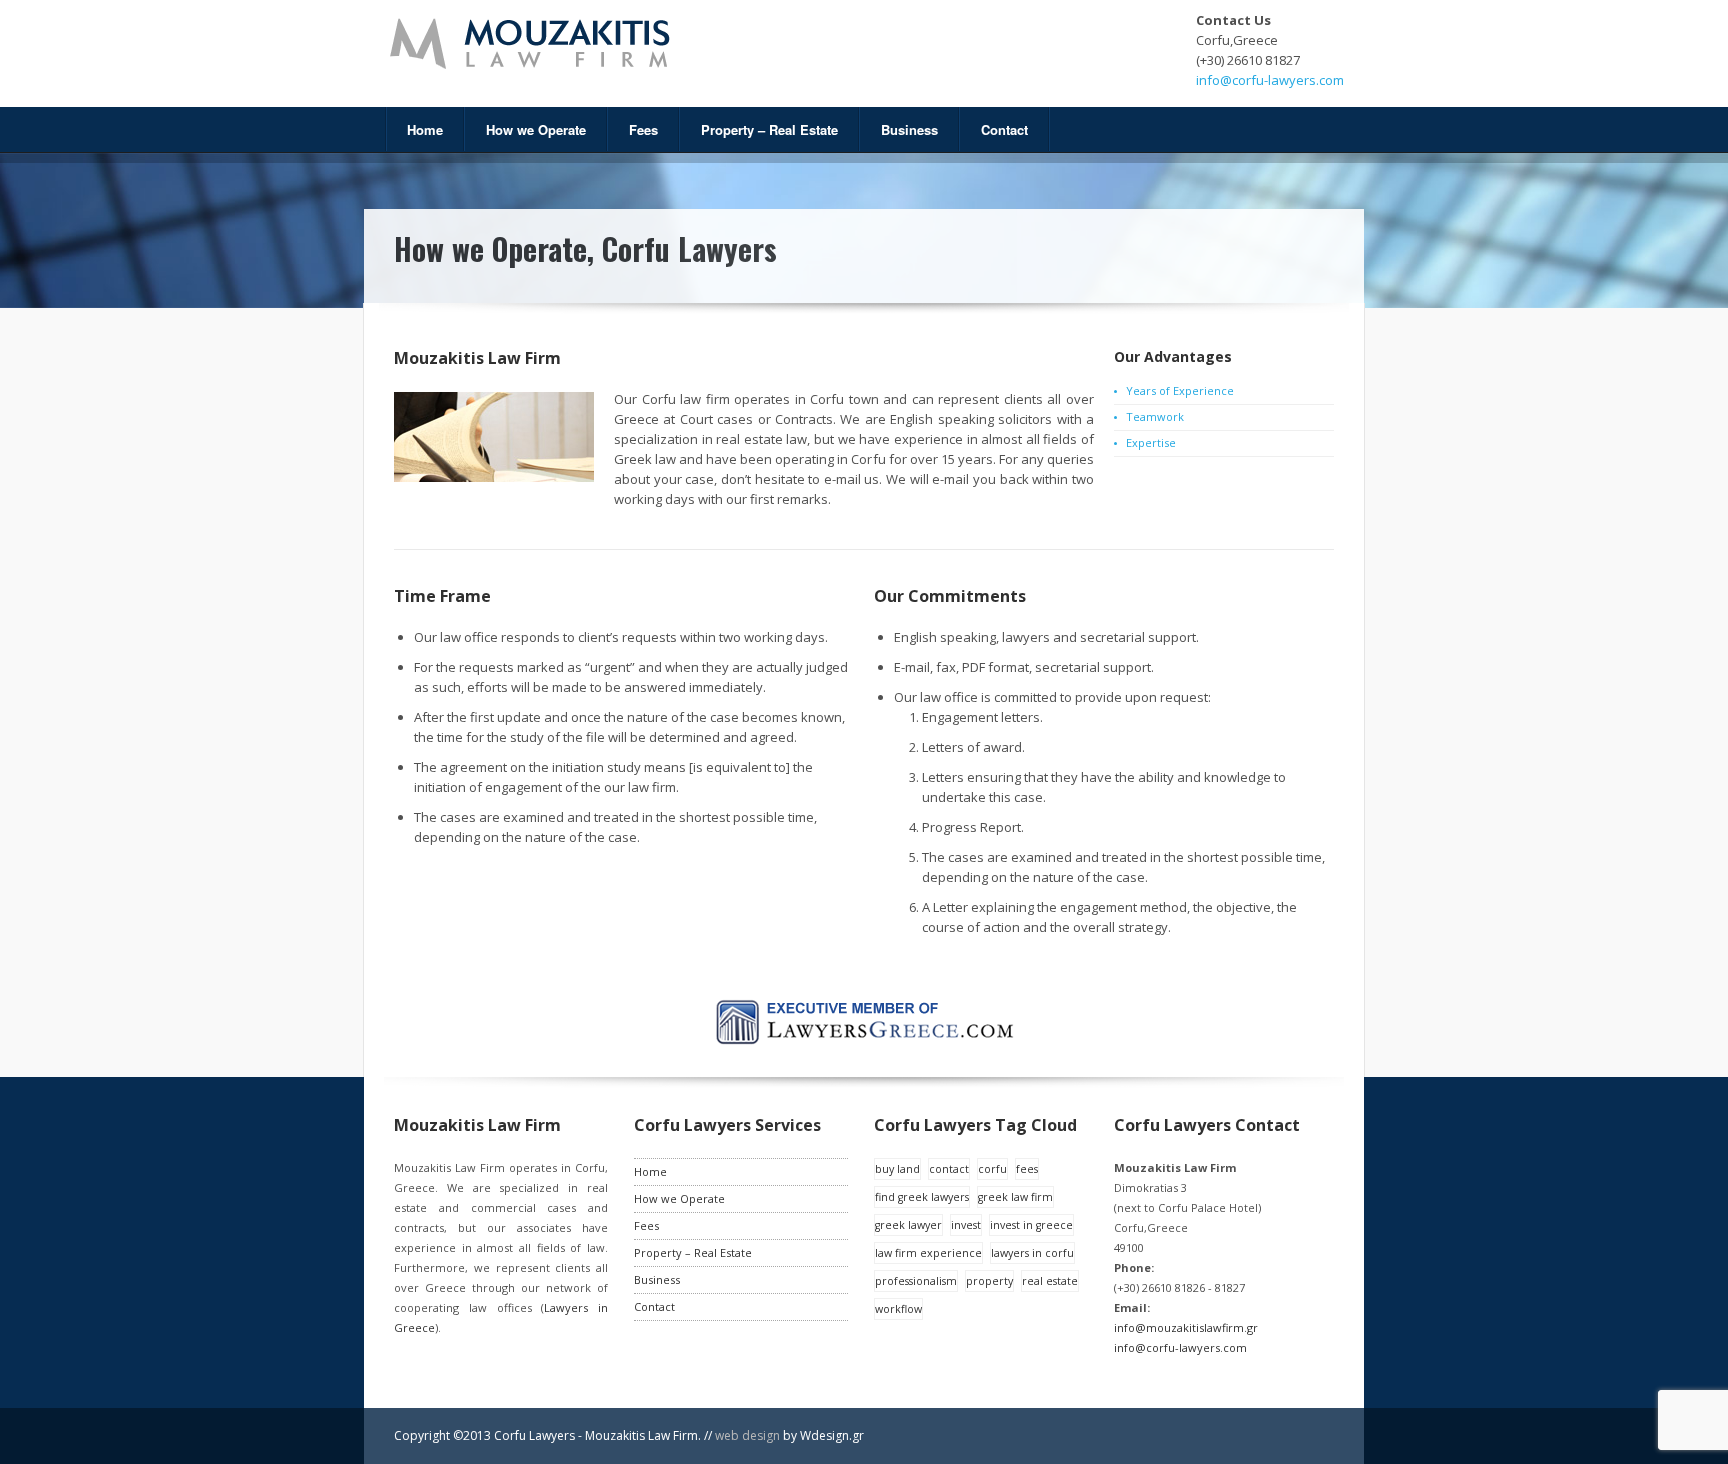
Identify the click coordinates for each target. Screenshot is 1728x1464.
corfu (992, 1169)
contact (949, 1169)
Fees (643, 129)
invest (966, 1225)
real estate (1050, 1281)
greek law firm (1015, 1197)
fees (1027, 1169)
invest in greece (1031, 1225)
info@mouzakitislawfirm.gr (1186, 1327)
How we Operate (536, 129)
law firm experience (928, 1253)
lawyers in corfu (1032, 1253)
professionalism (916, 1281)
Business (909, 129)
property (989, 1281)
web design (749, 1435)
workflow (898, 1309)
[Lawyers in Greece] (864, 1040)
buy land (897, 1169)
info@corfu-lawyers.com (1270, 80)
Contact (1004, 129)
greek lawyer (908, 1225)
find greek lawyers (922, 1197)
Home (425, 129)
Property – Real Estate (769, 129)
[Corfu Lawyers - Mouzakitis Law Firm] (614, 44)
